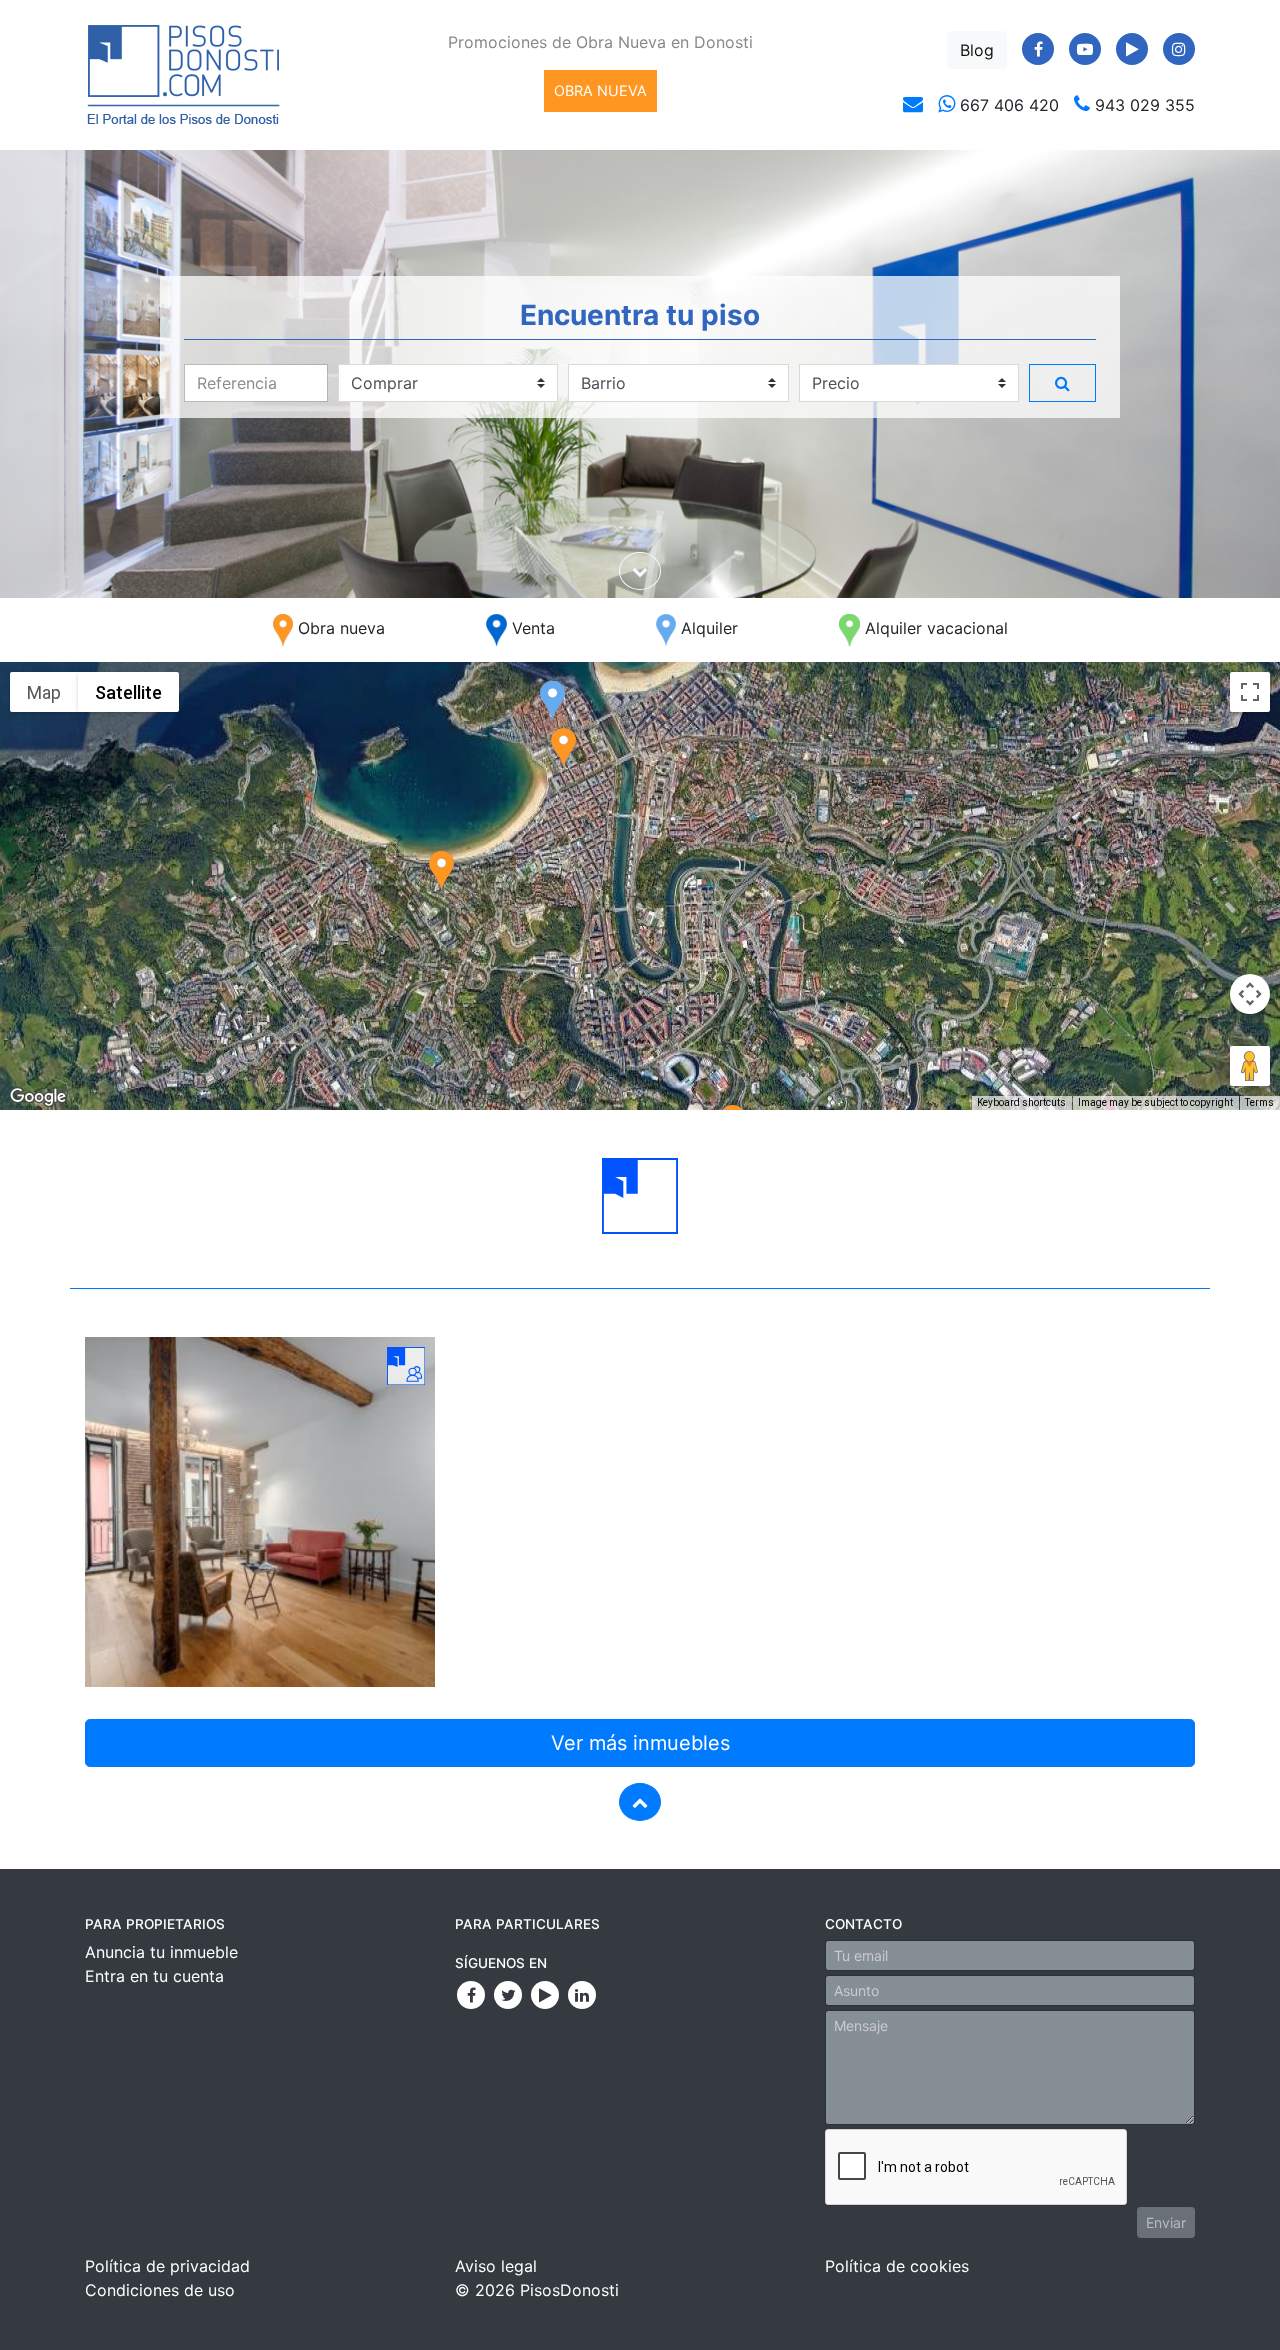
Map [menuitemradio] (44, 692)
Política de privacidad (167, 2266)
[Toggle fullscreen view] (1250, 692)
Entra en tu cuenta (154, 1976)
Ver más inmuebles (640, 1743)
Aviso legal (496, 2266)
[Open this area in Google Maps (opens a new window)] (38, 1097)
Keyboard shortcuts (1021, 1102)
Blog (977, 50)
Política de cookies (897, 2266)
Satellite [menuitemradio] (128, 692)
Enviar (1166, 2222)
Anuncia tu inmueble (161, 1952)
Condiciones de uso (160, 2290)
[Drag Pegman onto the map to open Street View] (1250, 1066)
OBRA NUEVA (600, 90)
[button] (552, 700)
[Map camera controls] (1250, 994)
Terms (1259, 1102)
